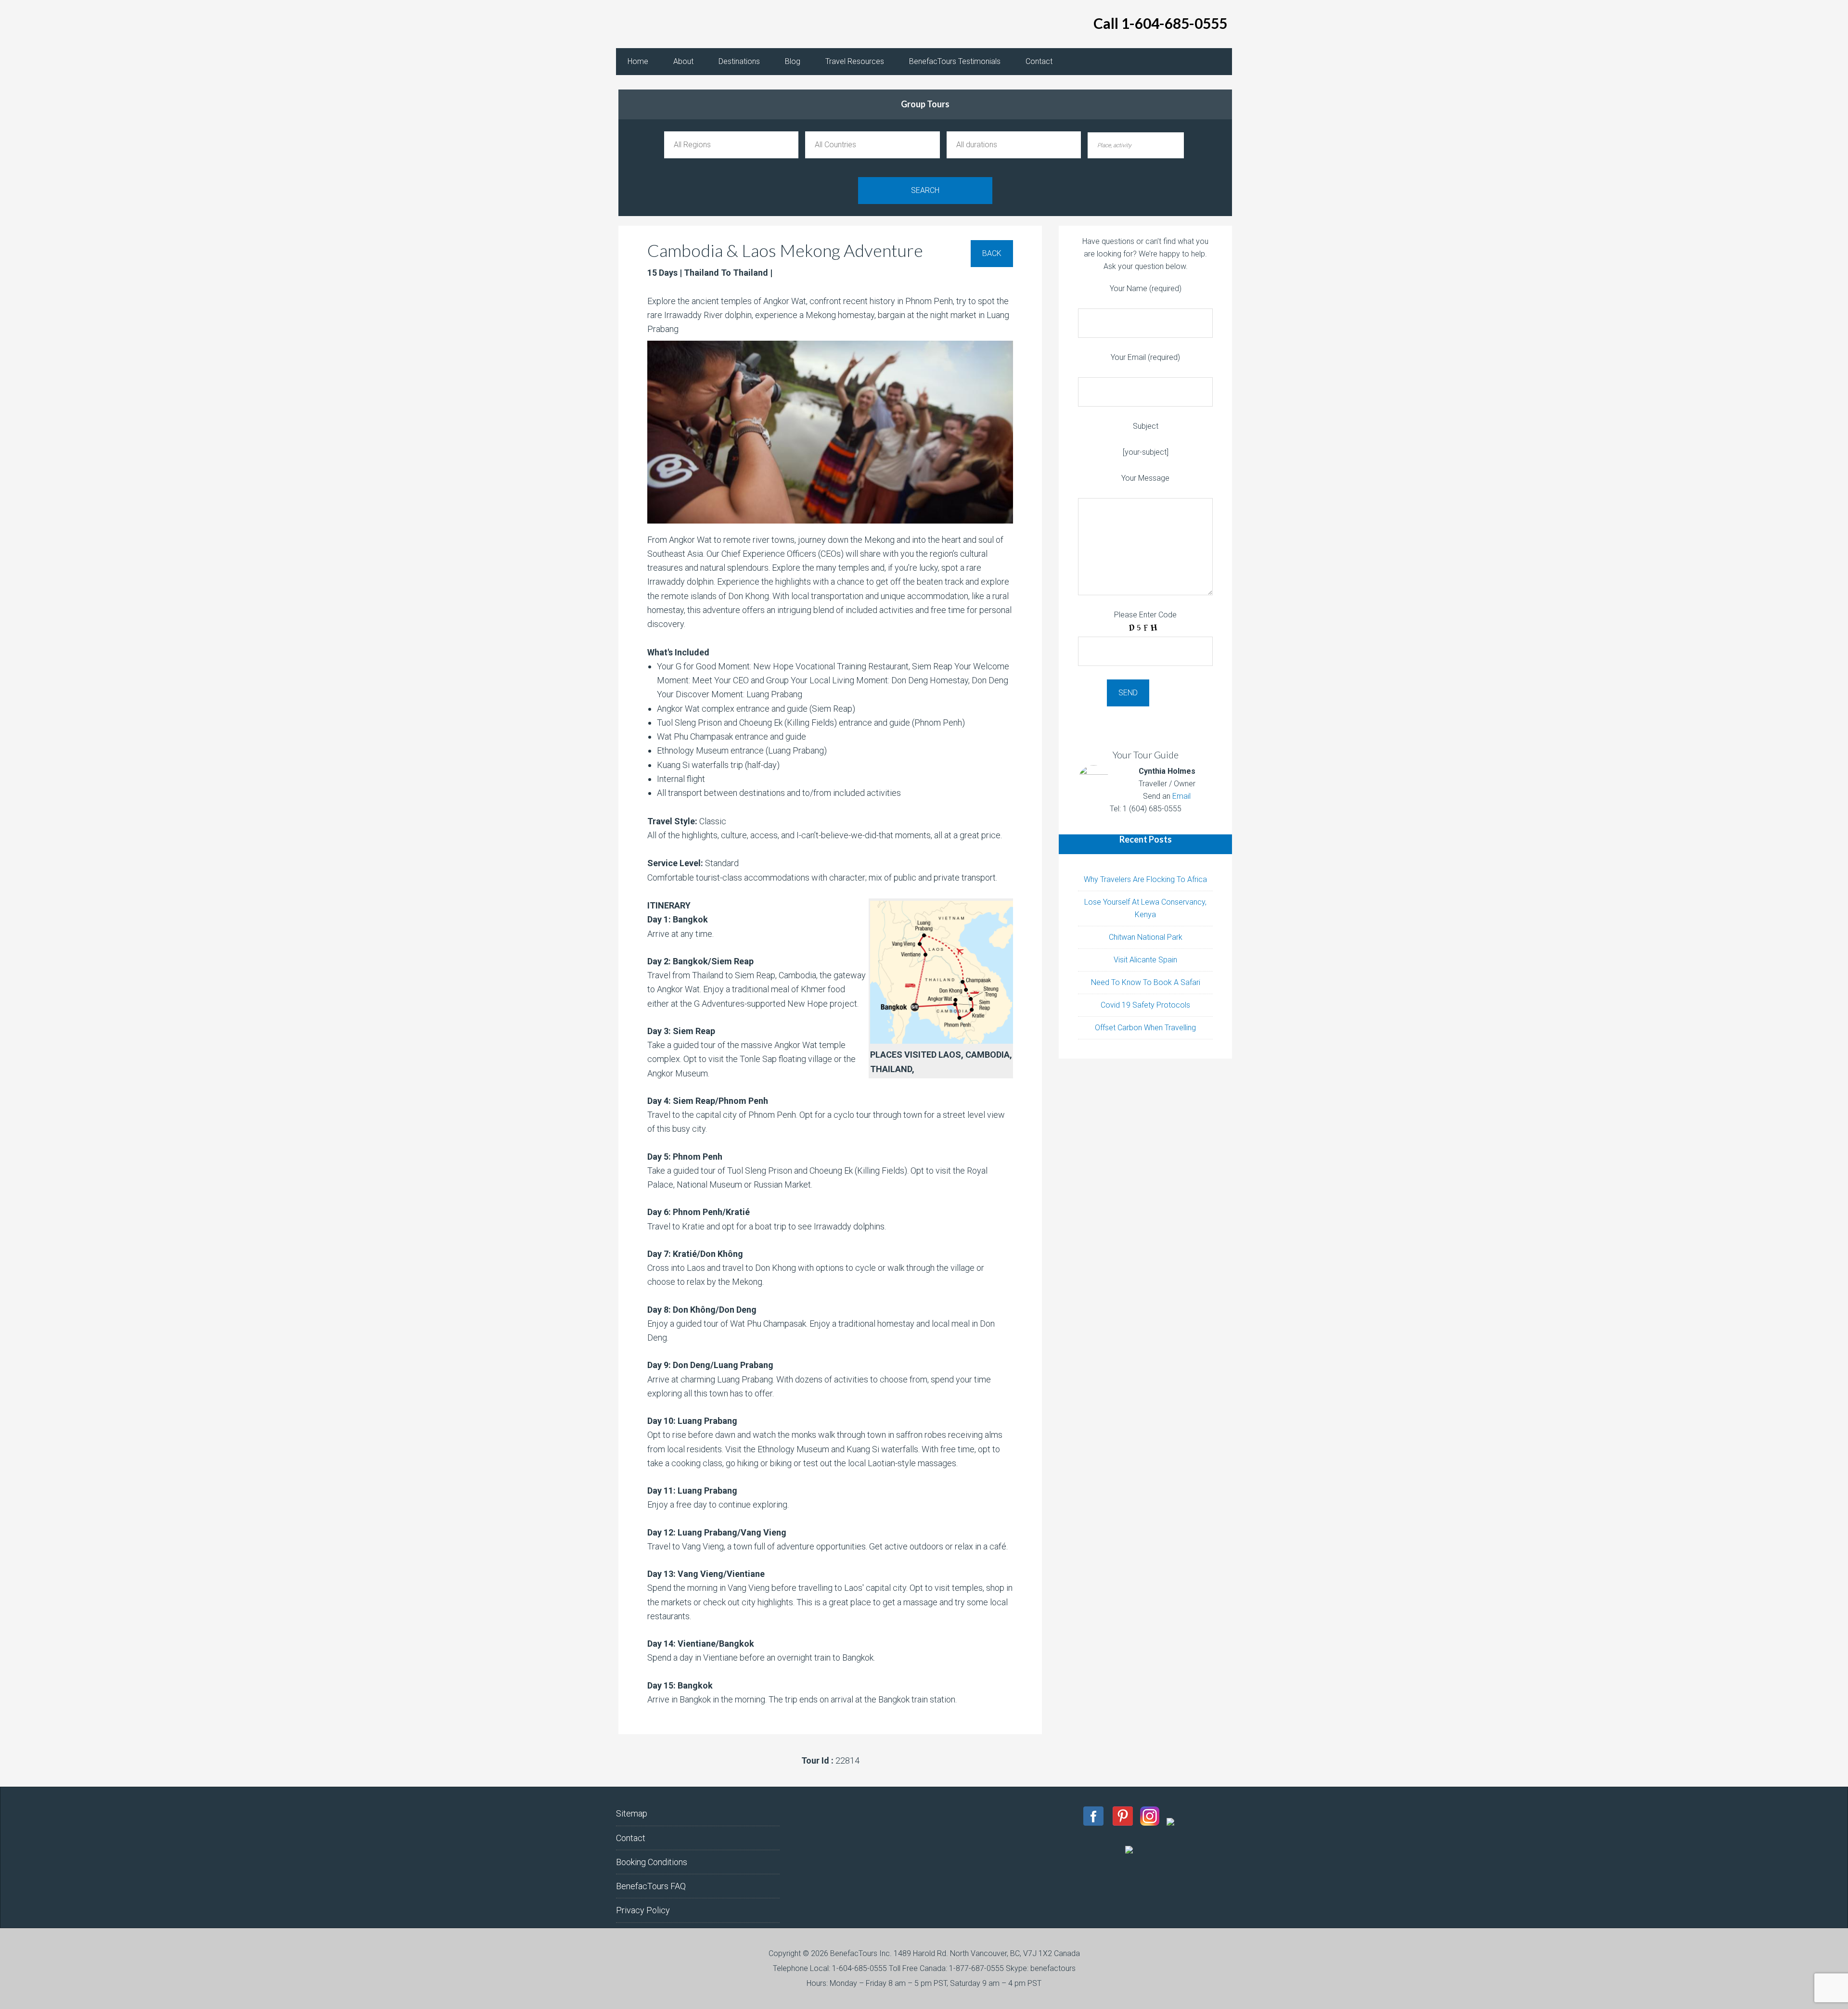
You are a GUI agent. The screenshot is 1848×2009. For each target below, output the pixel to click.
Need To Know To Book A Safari (1146, 982)
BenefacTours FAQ (651, 1886)
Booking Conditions (652, 1862)
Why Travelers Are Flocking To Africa (1145, 879)
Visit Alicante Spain (1145, 960)
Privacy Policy (643, 1910)
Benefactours (693, 24)
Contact (631, 1838)
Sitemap (632, 1813)
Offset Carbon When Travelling (1145, 1028)
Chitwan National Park (1146, 937)
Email (1181, 796)
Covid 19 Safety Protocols (1145, 1005)
